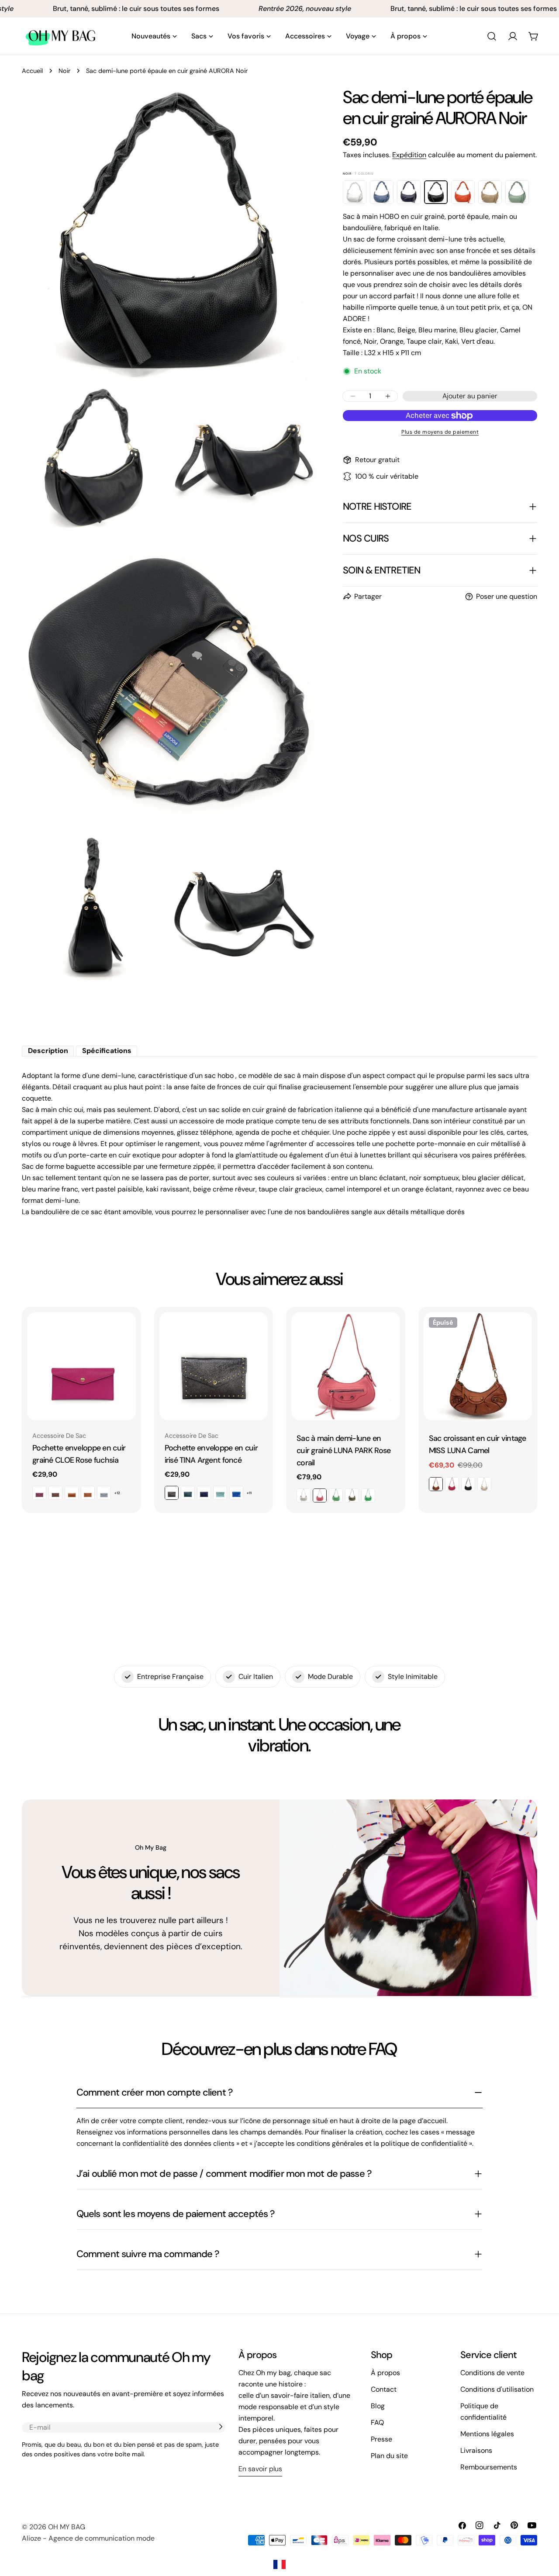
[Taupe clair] (490, 192)
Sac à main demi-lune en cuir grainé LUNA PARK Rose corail (343, 1450)
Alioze (31, 2538)
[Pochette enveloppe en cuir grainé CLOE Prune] (39, 1493)
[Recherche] (492, 36)
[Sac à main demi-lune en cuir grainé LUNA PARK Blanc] (304, 1495)
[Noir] (436, 192)
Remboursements (489, 2467)
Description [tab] (48, 1051)
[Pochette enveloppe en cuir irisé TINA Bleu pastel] (220, 1493)
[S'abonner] (221, 2427)
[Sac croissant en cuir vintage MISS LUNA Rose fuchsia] (452, 1484)
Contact (384, 2389)
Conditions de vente (492, 2373)
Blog (378, 2406)
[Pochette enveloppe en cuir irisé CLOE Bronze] (72, 1493)
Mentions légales (487, 2434)
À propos (385, 2373)
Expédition (409, 155)
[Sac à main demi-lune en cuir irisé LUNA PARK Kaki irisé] (352, 1495)
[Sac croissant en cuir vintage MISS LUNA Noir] (468, 1484)
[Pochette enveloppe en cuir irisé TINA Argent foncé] (214, 1366)
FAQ (377, 2422)
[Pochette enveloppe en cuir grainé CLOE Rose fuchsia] (81, 1366)
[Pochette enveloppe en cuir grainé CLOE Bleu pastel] (104, 1493)
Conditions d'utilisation (497, 2389)
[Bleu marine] (409, 192)
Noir (64, 71)
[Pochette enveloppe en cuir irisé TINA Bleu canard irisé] (188, 1493)
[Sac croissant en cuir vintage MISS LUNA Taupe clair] (484, 1484)
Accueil (32, 71)
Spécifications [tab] (107, 1051)
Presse (381, 2439)
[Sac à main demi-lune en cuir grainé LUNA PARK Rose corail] (346, 1366)
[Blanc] (355, 192)
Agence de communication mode (102, 2538)
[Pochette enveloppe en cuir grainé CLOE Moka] (55, 1493)
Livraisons (476, 2450)
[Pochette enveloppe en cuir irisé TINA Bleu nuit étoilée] (204, 1493)
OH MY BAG (67, 2527)
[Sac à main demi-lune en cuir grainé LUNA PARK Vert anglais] (336, 1495)
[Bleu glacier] (382, 192)
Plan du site (389, 2456)
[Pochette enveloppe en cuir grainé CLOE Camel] (88, 1493)
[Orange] (463, 192)
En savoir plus (260, 2469)
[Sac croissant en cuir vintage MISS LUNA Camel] (478, 1366)
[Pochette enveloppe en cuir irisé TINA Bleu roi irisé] (236, 1493)
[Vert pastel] (517, 192)
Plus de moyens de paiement (440, 432)
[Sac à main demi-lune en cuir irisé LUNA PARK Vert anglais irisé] (368, 1495)
